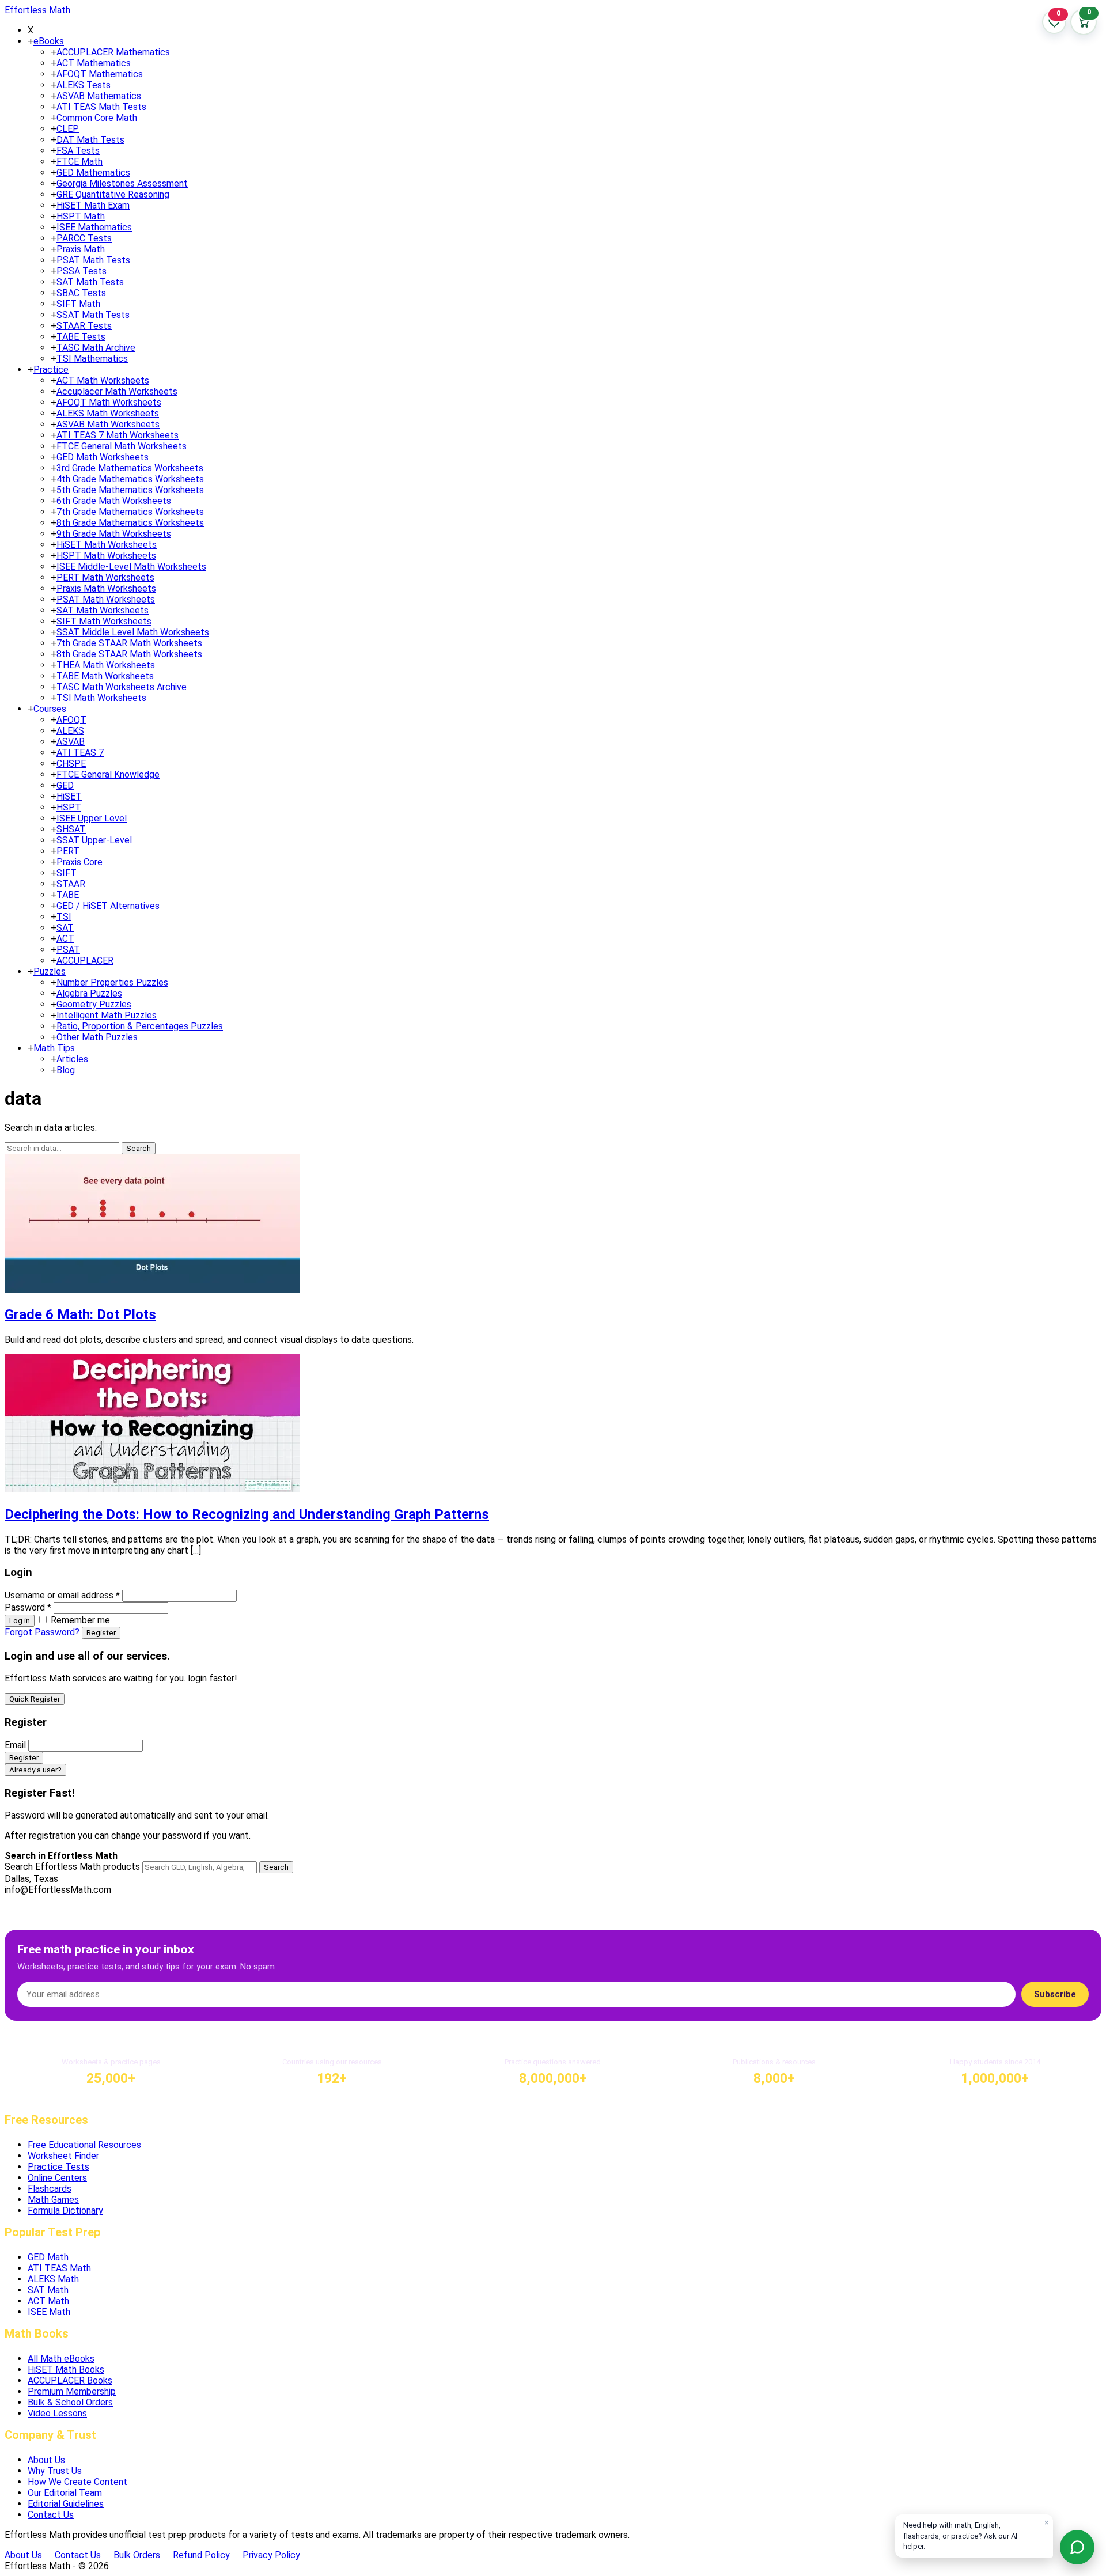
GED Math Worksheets (103, 457)
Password (28, 1607)
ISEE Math (49, 2312)
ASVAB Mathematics (99, 96)
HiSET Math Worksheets (107, 545)
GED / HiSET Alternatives (108, 906)
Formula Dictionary (65, 2211)
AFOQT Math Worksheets (109, 402)
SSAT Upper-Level (94, 840)
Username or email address (62, 1595)
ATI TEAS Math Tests (101, 107)
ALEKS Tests (84, 85)
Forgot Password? (42, 1632)
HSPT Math (81, 216)
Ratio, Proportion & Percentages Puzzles (140, 1026)
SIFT (67, 873)
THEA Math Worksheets (106, 665)
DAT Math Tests (90, 140)
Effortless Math (37, 10)
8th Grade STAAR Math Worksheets (129, 654)
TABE (68, 895)
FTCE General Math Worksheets (122, 446)
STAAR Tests (84, 326)
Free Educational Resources (84, 2145)
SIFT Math (78, 304)
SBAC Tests (81, 293)
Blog (66, 1070)
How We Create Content (77, 2482)
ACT (65, 939)
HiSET (69, 796)
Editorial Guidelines (66, 2504)
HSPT (69, 807)
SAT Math (48, 2290)
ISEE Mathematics (94, 227)
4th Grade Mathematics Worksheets (130, 479)
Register (101, 1633)
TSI (64, 917)
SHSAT (71, 829)
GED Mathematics (93, 173)
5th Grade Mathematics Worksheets (130, 490)
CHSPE (71, 764)
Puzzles (50, 971)
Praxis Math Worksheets (106, 588)
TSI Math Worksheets (101, 698)
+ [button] (31, 41)
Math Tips (54, 1048)
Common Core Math (97, 118)
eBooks (49, 41)
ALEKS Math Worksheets (108, 413)
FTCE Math (79, 162)
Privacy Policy (271, 2555)
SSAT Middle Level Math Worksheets (133, 632)
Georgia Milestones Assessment (122, 183)
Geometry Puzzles (94, 1004)
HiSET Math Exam (93, 205)
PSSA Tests (82, 271)
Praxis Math (81, 249)
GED (65, 785)
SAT (65, 928)
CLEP (68, 129)
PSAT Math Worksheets (106, 599)
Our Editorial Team (65, 2493)
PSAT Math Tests (93, 260)
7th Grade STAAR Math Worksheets (129, 643)
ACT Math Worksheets (103, 380)
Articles (72, 1059)
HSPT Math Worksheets (106, 556)
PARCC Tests (84, 238)
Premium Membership (72, 2391)
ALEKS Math (53, 2279)
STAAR (71, 884)
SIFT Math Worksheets (104, 621)
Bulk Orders (137, 2555)
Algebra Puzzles (89, 993)
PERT (68, 851)
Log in (20, 1621)
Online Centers (57, 2178)
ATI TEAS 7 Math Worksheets (118, 435)
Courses (50, 709)
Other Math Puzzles (97, 1037)
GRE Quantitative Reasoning (113, 194)
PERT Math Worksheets (105, 577)
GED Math (48, 2257)
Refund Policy (201, 2555)
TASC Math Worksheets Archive (122, 687)
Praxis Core (79, 862)
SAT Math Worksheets (103, 610)
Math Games (53, 2200)
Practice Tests (58, 2167)
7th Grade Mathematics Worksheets (130, 512)
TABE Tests (81, 337)
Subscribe (1055, 1994)
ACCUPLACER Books (70, 2380)
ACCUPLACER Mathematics (113, 52)
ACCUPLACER (85, 961)
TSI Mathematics (92, 359)
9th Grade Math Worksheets (114, 534)
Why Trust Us (55, 2471)
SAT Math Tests (90, 282)
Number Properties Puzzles (112, 982)
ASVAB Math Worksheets (108, 424)
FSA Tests (78, 151)
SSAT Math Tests (93, 315)
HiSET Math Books (66, 2369)
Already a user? (35, 1770)
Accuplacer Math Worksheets (117, 391)
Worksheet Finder (63, 2156)
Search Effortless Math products (72, 1867)
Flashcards (50, 2189)
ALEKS (70, 731)
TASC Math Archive (96, 348)
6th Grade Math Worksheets (114, 501)
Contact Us (51, 2515)
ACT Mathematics (94, 63)
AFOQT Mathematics (100, 74)
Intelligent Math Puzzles (107, 1015)
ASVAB (71, 742)
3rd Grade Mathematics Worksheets (130, 468)
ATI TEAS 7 (80, 753)
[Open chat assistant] (1077, 2547)
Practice (51, 370)
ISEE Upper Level (92, 818)
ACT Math (48, 2301)
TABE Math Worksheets (105, 676)
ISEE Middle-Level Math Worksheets (131, 567)
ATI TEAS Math (59, 2268)
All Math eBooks (61, 2359)
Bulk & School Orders (70, 2402)
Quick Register (35, 1699)
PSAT (68, 950)
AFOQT (71, 720)
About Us (46, 2460)
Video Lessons (57, 2413)
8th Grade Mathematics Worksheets (130, 523)
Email (15, 1745)
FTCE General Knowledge (108, 774)
